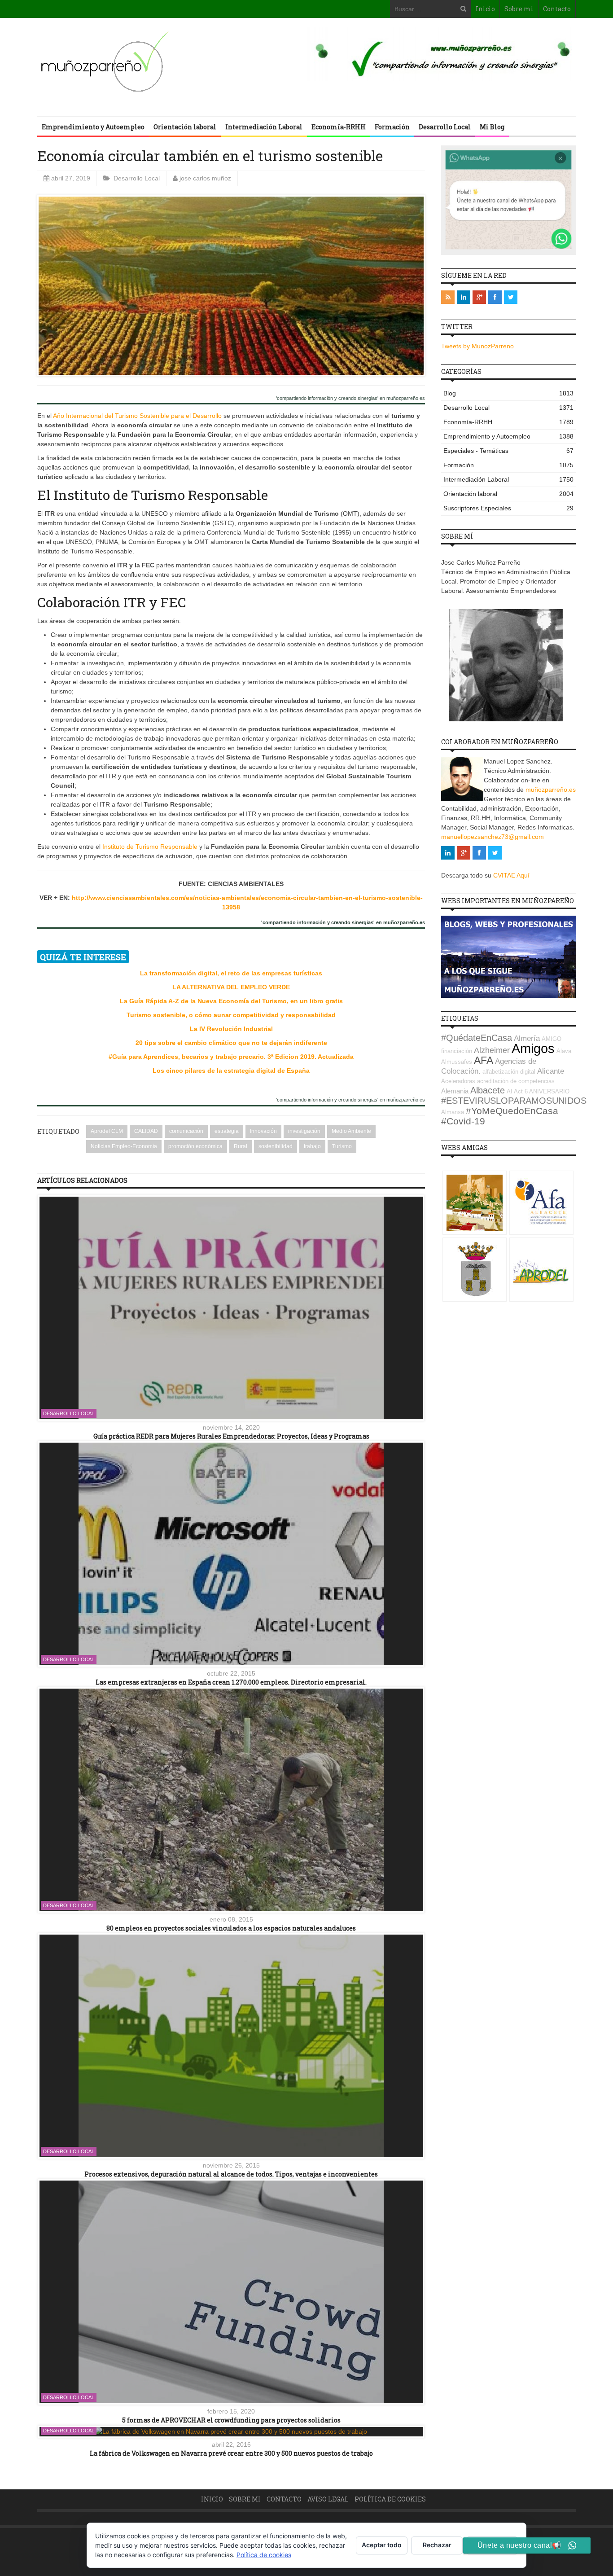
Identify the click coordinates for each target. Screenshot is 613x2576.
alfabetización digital (509, 1072)
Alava (564, 1051)
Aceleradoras (458, 1081)
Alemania (455, 1091)
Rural (241, 1146)
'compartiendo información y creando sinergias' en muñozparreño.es (350, 398)
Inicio (485, 9)
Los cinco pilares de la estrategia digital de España (231, 1071)
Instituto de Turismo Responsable (150, 847)
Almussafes (457, 1062)
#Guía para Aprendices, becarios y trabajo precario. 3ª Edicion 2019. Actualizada (231, 1057)
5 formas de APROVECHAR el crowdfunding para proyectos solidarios (231, 2420)
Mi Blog (492, 127)
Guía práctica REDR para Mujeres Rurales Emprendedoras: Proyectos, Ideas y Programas (231, 1436)
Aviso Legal (328, 2499)
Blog (508, 393)
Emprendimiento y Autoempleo (93, 127)
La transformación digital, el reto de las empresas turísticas (231, 973)
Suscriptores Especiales (508, 508)
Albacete (488, 1090)
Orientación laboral (185, 127)
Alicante (551, 1071)
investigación (304, 1131)
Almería (527, 1038)
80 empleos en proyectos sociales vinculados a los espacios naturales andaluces (231, 1928)
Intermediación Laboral (264, 127)
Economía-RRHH (339, 127)
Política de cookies (390, 2499)
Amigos (533, 1048)
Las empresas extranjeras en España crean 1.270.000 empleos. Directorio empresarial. (231, 1682)
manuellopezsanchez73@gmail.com (493, 837)
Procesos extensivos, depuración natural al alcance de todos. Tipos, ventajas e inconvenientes (231, 2174)
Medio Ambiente (351, 1131)
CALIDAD (146, 1131)
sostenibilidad (276, 1146)
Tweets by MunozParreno (477, 346)
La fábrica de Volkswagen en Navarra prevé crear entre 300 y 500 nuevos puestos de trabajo (231, 2453)
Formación (392, 127)
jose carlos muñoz (205, 178)
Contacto (557, 9)
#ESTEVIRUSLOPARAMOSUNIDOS (514, 1101)
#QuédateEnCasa (477, 1038)
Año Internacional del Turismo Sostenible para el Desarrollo (137, 416)
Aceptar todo (382, 2545)
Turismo (342, 1146)
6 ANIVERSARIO (547, 1091)
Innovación (263, 1131)
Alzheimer (492, 1050)
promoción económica (195, 1146)
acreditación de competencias (516, 1081)
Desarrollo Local (445, 127)
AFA (484, 1060)
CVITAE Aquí (511, 875)
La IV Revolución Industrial (231, 1029)
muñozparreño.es (551, 790)
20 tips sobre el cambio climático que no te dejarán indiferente (231, 1043)
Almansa (453, 1112)
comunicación (186, 1131)
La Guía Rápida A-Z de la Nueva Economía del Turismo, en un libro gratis (231, 1001)
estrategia (227, 1131)
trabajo (312, 1146)
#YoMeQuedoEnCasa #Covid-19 (500, 1116)
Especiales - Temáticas (508, 451)
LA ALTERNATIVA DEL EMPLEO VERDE (231, 987)
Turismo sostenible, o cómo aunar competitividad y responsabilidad (231, 1015)
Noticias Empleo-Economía (124, 1146)
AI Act (515, 1091)
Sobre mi (519, 9)
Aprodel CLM (107, 1131)
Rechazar (437, 2545)
